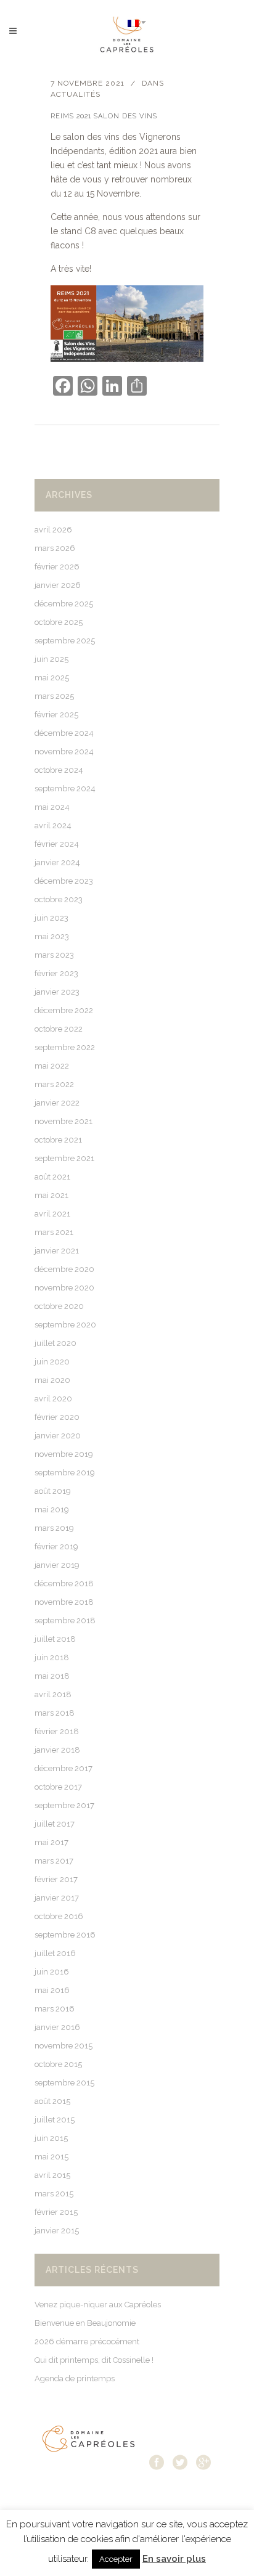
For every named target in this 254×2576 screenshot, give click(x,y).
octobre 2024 (59, 770)
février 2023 (56, 973)
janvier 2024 (57, 862)
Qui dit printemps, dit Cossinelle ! (94, 2360)
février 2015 (56, 2212)
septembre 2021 (64, 1158)
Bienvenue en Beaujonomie (85, 2323)
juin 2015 (51, 2138)
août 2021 (52, 1177)
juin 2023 (51, 918)
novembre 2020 (64, 1288)
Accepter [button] (116, 2559)
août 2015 (52, 2101)
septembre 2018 (65, 1620)
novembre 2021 (63, 1121)
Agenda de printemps (75, 2378)
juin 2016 (52, 1972)
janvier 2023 (57, 992)
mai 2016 (52, 1990)
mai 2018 (52, 1676)
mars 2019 (54, 1528)
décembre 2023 (64, 881)
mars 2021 (54, 1232)
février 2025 (56, 715)
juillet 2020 (55, 1343)
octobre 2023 (59, 899)
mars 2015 (54, 2194)
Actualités (76, 94)
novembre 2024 (64, 752)
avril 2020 (53, 1399)
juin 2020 (52, 1362)
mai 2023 (52, 936)
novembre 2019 (64, 1454)
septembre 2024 (65, 789)
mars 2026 (55, 548)
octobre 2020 (59, 1306)
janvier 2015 (57, 2231)
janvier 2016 (57, 2027)
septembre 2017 (64, 1805)
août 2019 (53, 1491)
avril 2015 (52, 2175)
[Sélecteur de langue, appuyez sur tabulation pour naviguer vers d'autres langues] (137, 22)
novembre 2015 (63, 2046)
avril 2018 (53, 1694)
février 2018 (57, 1731)
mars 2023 (54, 955)
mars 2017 (54, 1861)
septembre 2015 (64, 2083)
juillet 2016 (55, 1953)
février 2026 (57, 567)
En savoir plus (174, 2559)
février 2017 (56, 1879)
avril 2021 (52, 1214)
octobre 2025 (59, 622)
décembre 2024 (64, 733)
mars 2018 (55, 1713)
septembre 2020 (65, 1325)
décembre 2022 (64, 1010)
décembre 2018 (64, 1584)
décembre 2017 (63, 1768)
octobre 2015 (58, 2064)
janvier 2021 (57, 1251)
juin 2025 (51, 659)
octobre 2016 (59, 1916)
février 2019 (56, 1547)
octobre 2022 (59, 1029)
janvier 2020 (58, 1436)
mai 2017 (51, 1842)
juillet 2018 (55, 1639)
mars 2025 (54, 696)
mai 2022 (52, 1066)
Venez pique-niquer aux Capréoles (98, 2305)
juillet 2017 (55, 1824)
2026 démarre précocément (87, 2342)
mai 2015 (51, 2157)
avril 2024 (53, 825)
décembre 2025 (64, 604)
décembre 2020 (64, 1269)
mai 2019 (52, 1510)
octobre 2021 (58, 1140)
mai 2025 (52, 678)
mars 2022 (54, 1084)
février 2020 (57, 1417)
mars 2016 (55, 2009)
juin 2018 (52, 1657)
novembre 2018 (64, 1602)
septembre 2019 (65, 1473)
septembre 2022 (65, 1047)
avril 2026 (53, 530)
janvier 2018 (57, 1750)
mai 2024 (52, 807)
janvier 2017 (57, 1898)
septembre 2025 (65, 641)
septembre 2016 (65, 1935)
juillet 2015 (55, 2120)
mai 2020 (52, 1380)
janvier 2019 (57, 1565)
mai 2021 (51, 1195)
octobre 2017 (58, 1787)
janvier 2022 (57, 1103)
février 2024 (57, 844)
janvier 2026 (58, 585)
